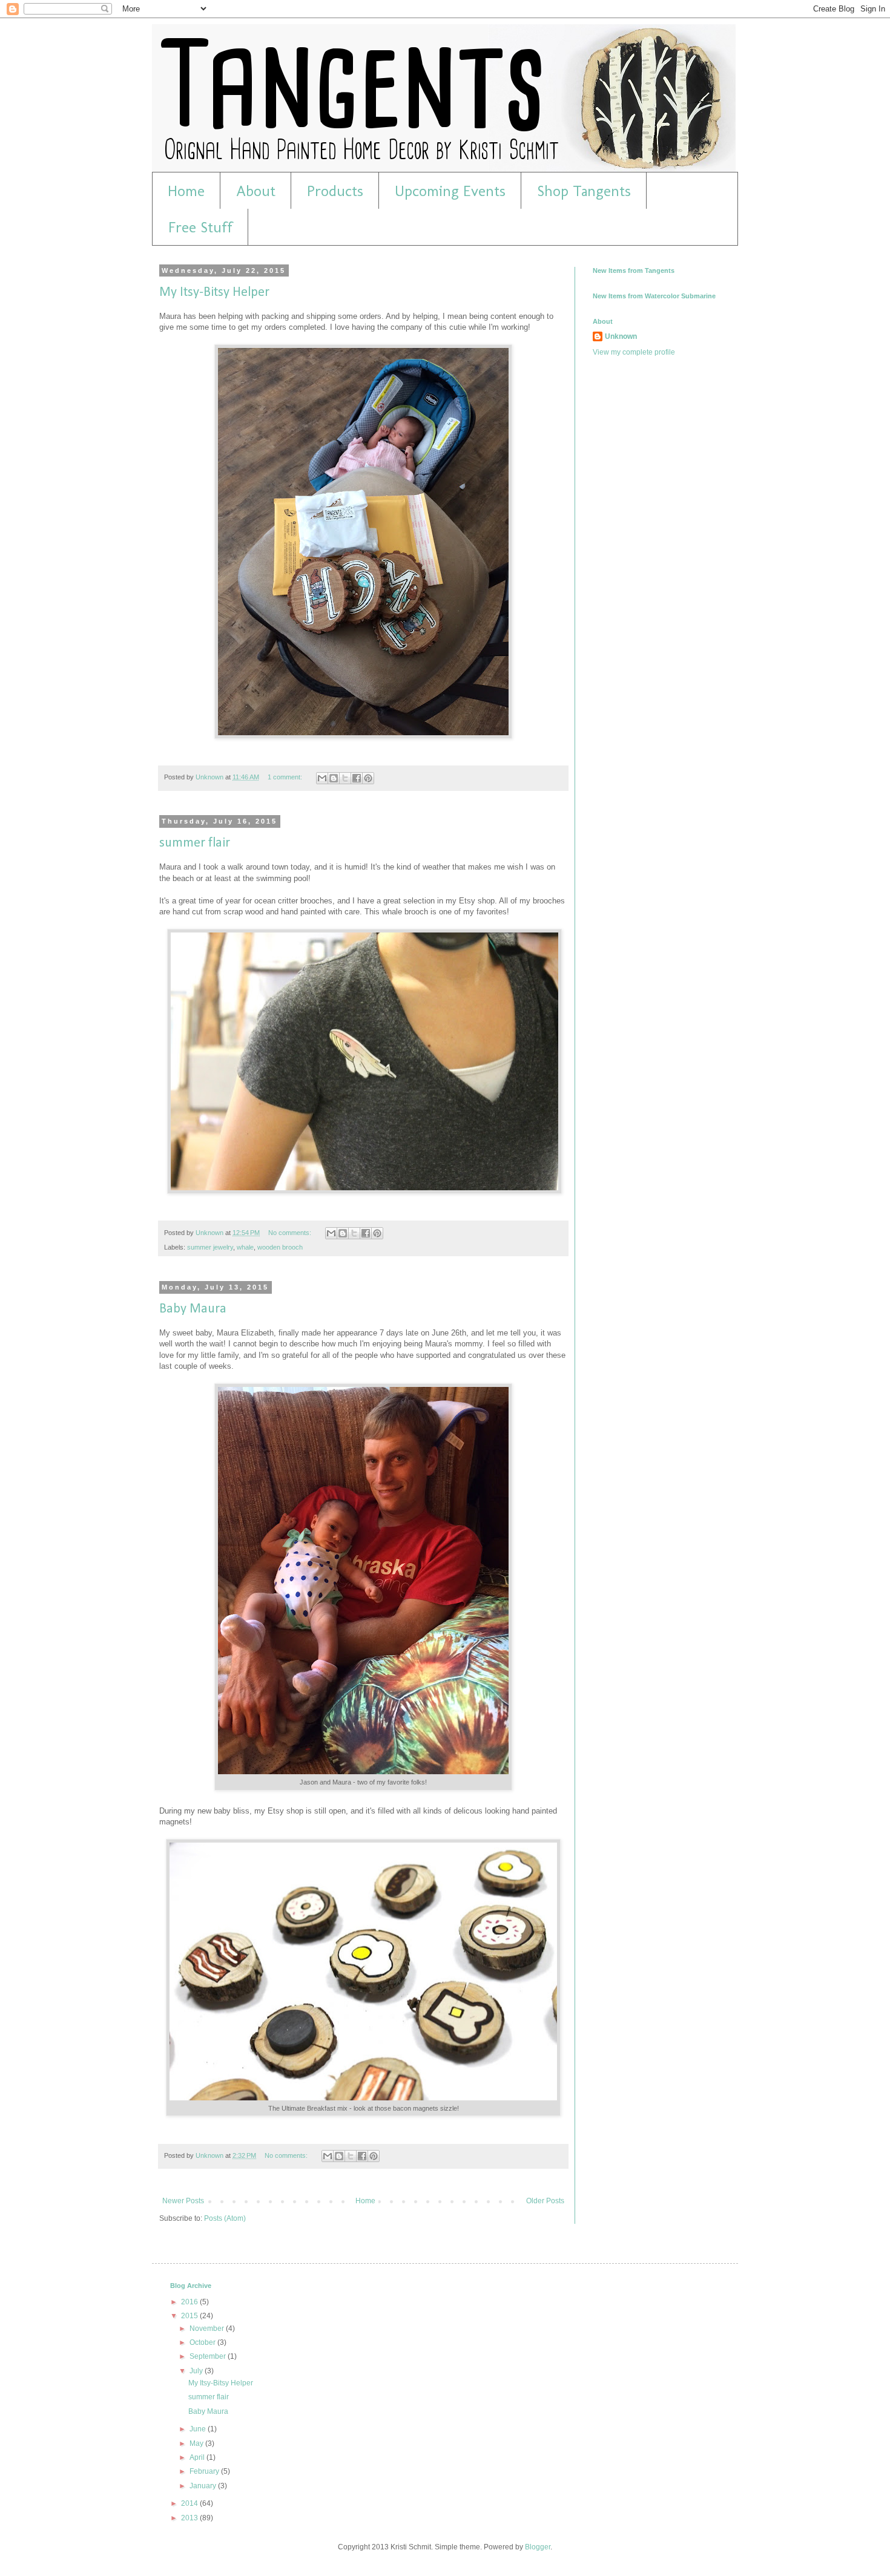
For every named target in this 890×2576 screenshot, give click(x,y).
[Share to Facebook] (357, 778)
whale (245, 1247)
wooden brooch (280, 1247)
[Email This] (322, 778)
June (199, 2429)
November (208, 2329)
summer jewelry (210, 1247)
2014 (190, 2503)
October (203, 2342)
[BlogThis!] (334, 778)
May (197, 2443)
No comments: (291, 1233)
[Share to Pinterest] (368, 778)
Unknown (621, 336)
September (209, 2356)
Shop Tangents (584, 191)
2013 (190, 2518)
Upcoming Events (450, 191)
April (198, 2457)
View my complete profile (634, 352)
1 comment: (286, 777)
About (256, 191)
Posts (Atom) (225, 2218)
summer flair (195, 843)
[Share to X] (345, 778)
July (197, 2371)
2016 (190, 2302)
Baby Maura (193, 1309)
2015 (190, 2316)
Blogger (538, 2547)
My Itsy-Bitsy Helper (214, 293)
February (205, 2471)
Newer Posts (183, 2201)
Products (335, 191)
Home (186, 191)
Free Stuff (200, 227)
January (204, 2486)
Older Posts (545, 2201)
